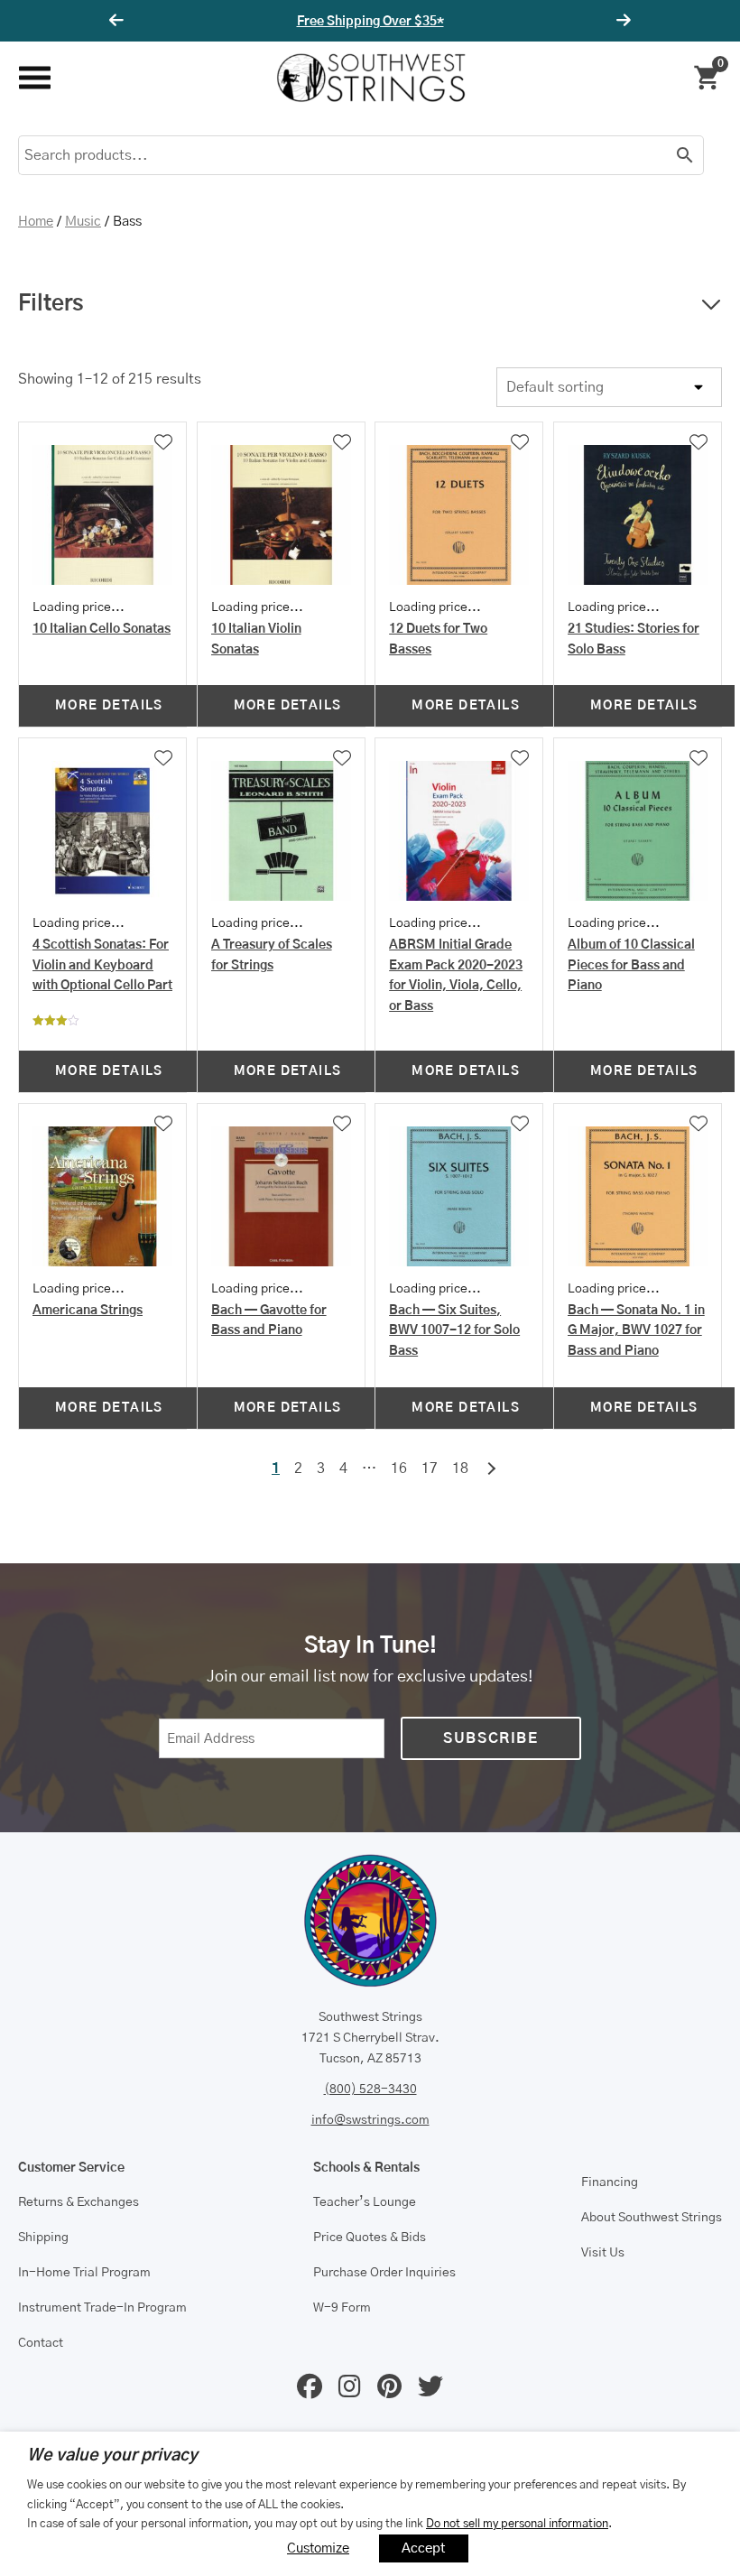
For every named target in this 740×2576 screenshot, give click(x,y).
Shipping (43, 2238)
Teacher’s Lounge (365, 2202)
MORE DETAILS (109, 706)
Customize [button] (318, 2548)
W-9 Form (342, 2308)
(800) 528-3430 (370, 2090)
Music (83, 222)
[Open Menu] (34, 78)
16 (399, 1469)
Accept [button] (424, 2548)
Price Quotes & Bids (370, 2238)
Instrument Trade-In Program (102, 2308)
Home (36, 222)
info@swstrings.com (370, 2120)
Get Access (424, 22)
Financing (610, 2182)
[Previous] (119, 21)
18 (460, 1469)
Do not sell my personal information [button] (517, 2524)
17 (430, 1469)
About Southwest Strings (652, 2218)
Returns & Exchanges (79, 2202)
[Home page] (371, 78)
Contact (41, 2343)
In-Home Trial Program (84, 2273)
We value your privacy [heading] (112, 2456)
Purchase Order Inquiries (384, 2273)
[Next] (621, 21)
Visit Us (603, 2253)
